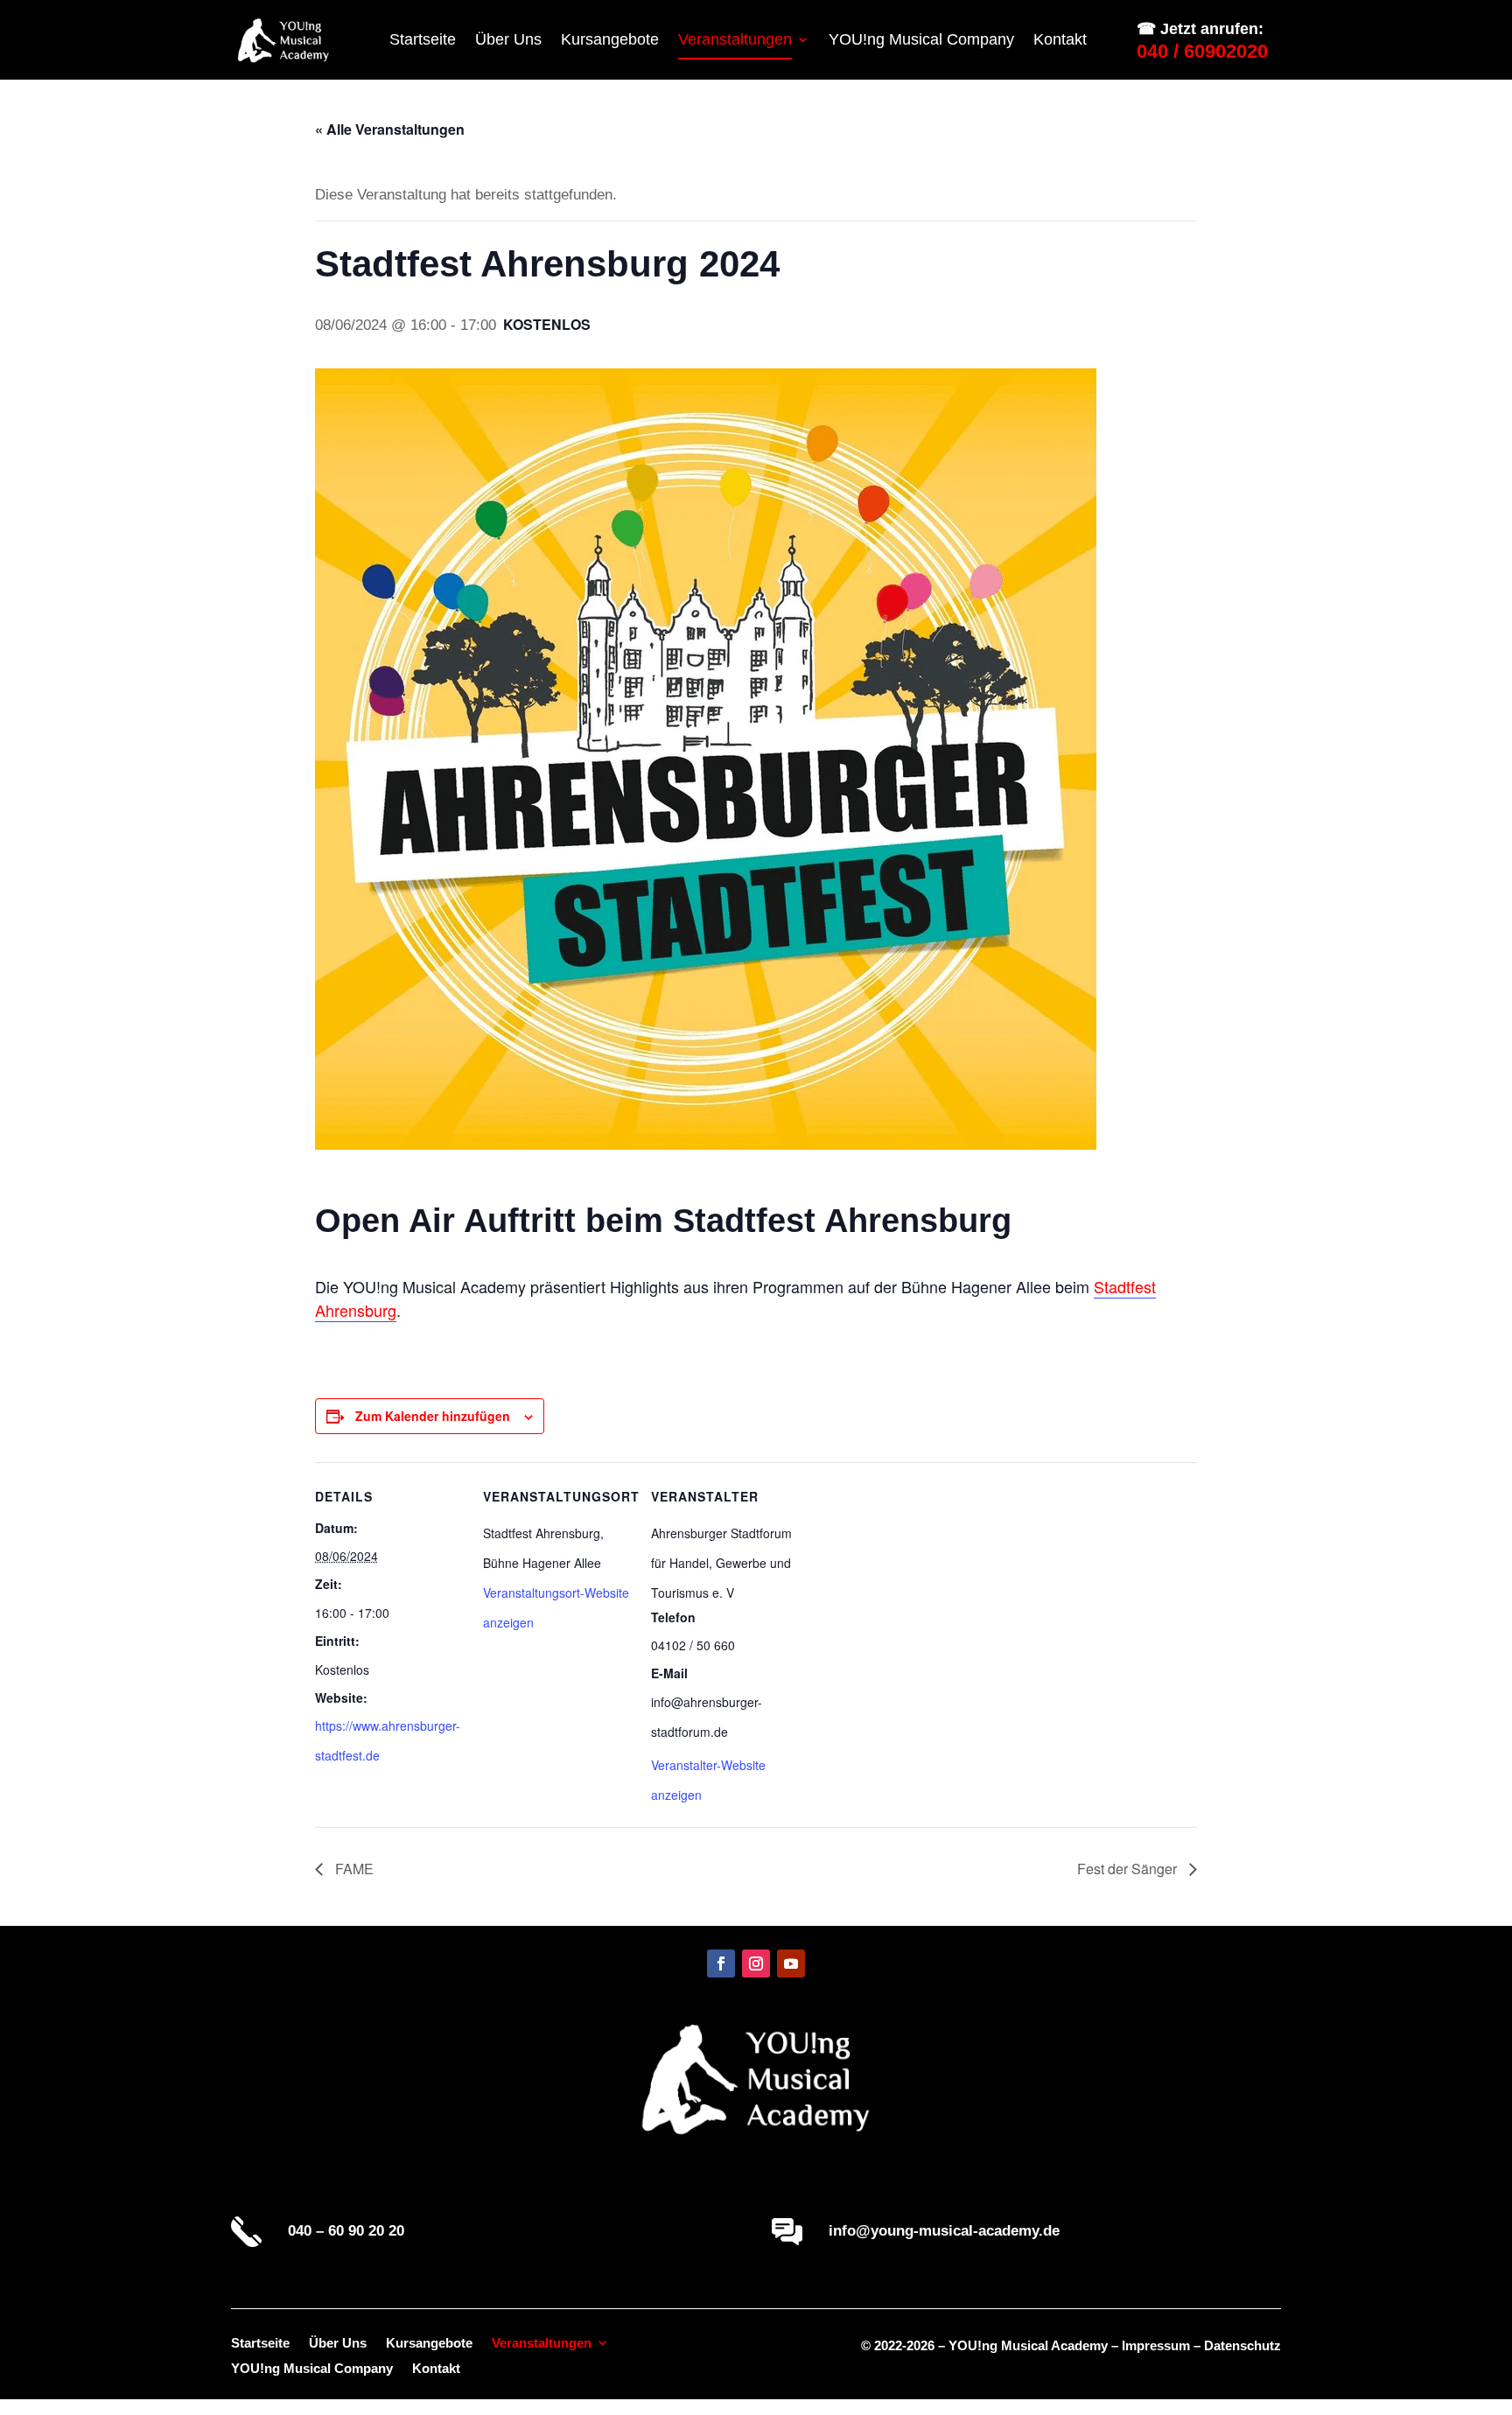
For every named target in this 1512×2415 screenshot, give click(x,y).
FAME (353, 1869)
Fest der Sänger (1129, 1869)
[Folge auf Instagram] (756, 1963)
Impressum (1156, 2345)
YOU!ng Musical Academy (1028, 2345)
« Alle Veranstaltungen (390, 129)
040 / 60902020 (1202, 51)
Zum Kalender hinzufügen (433, 1416)
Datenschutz (1242, 2345)
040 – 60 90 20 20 (346, 2231)
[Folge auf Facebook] (721, 1963)
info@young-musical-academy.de (944, 2231)
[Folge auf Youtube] (791, 1963)
